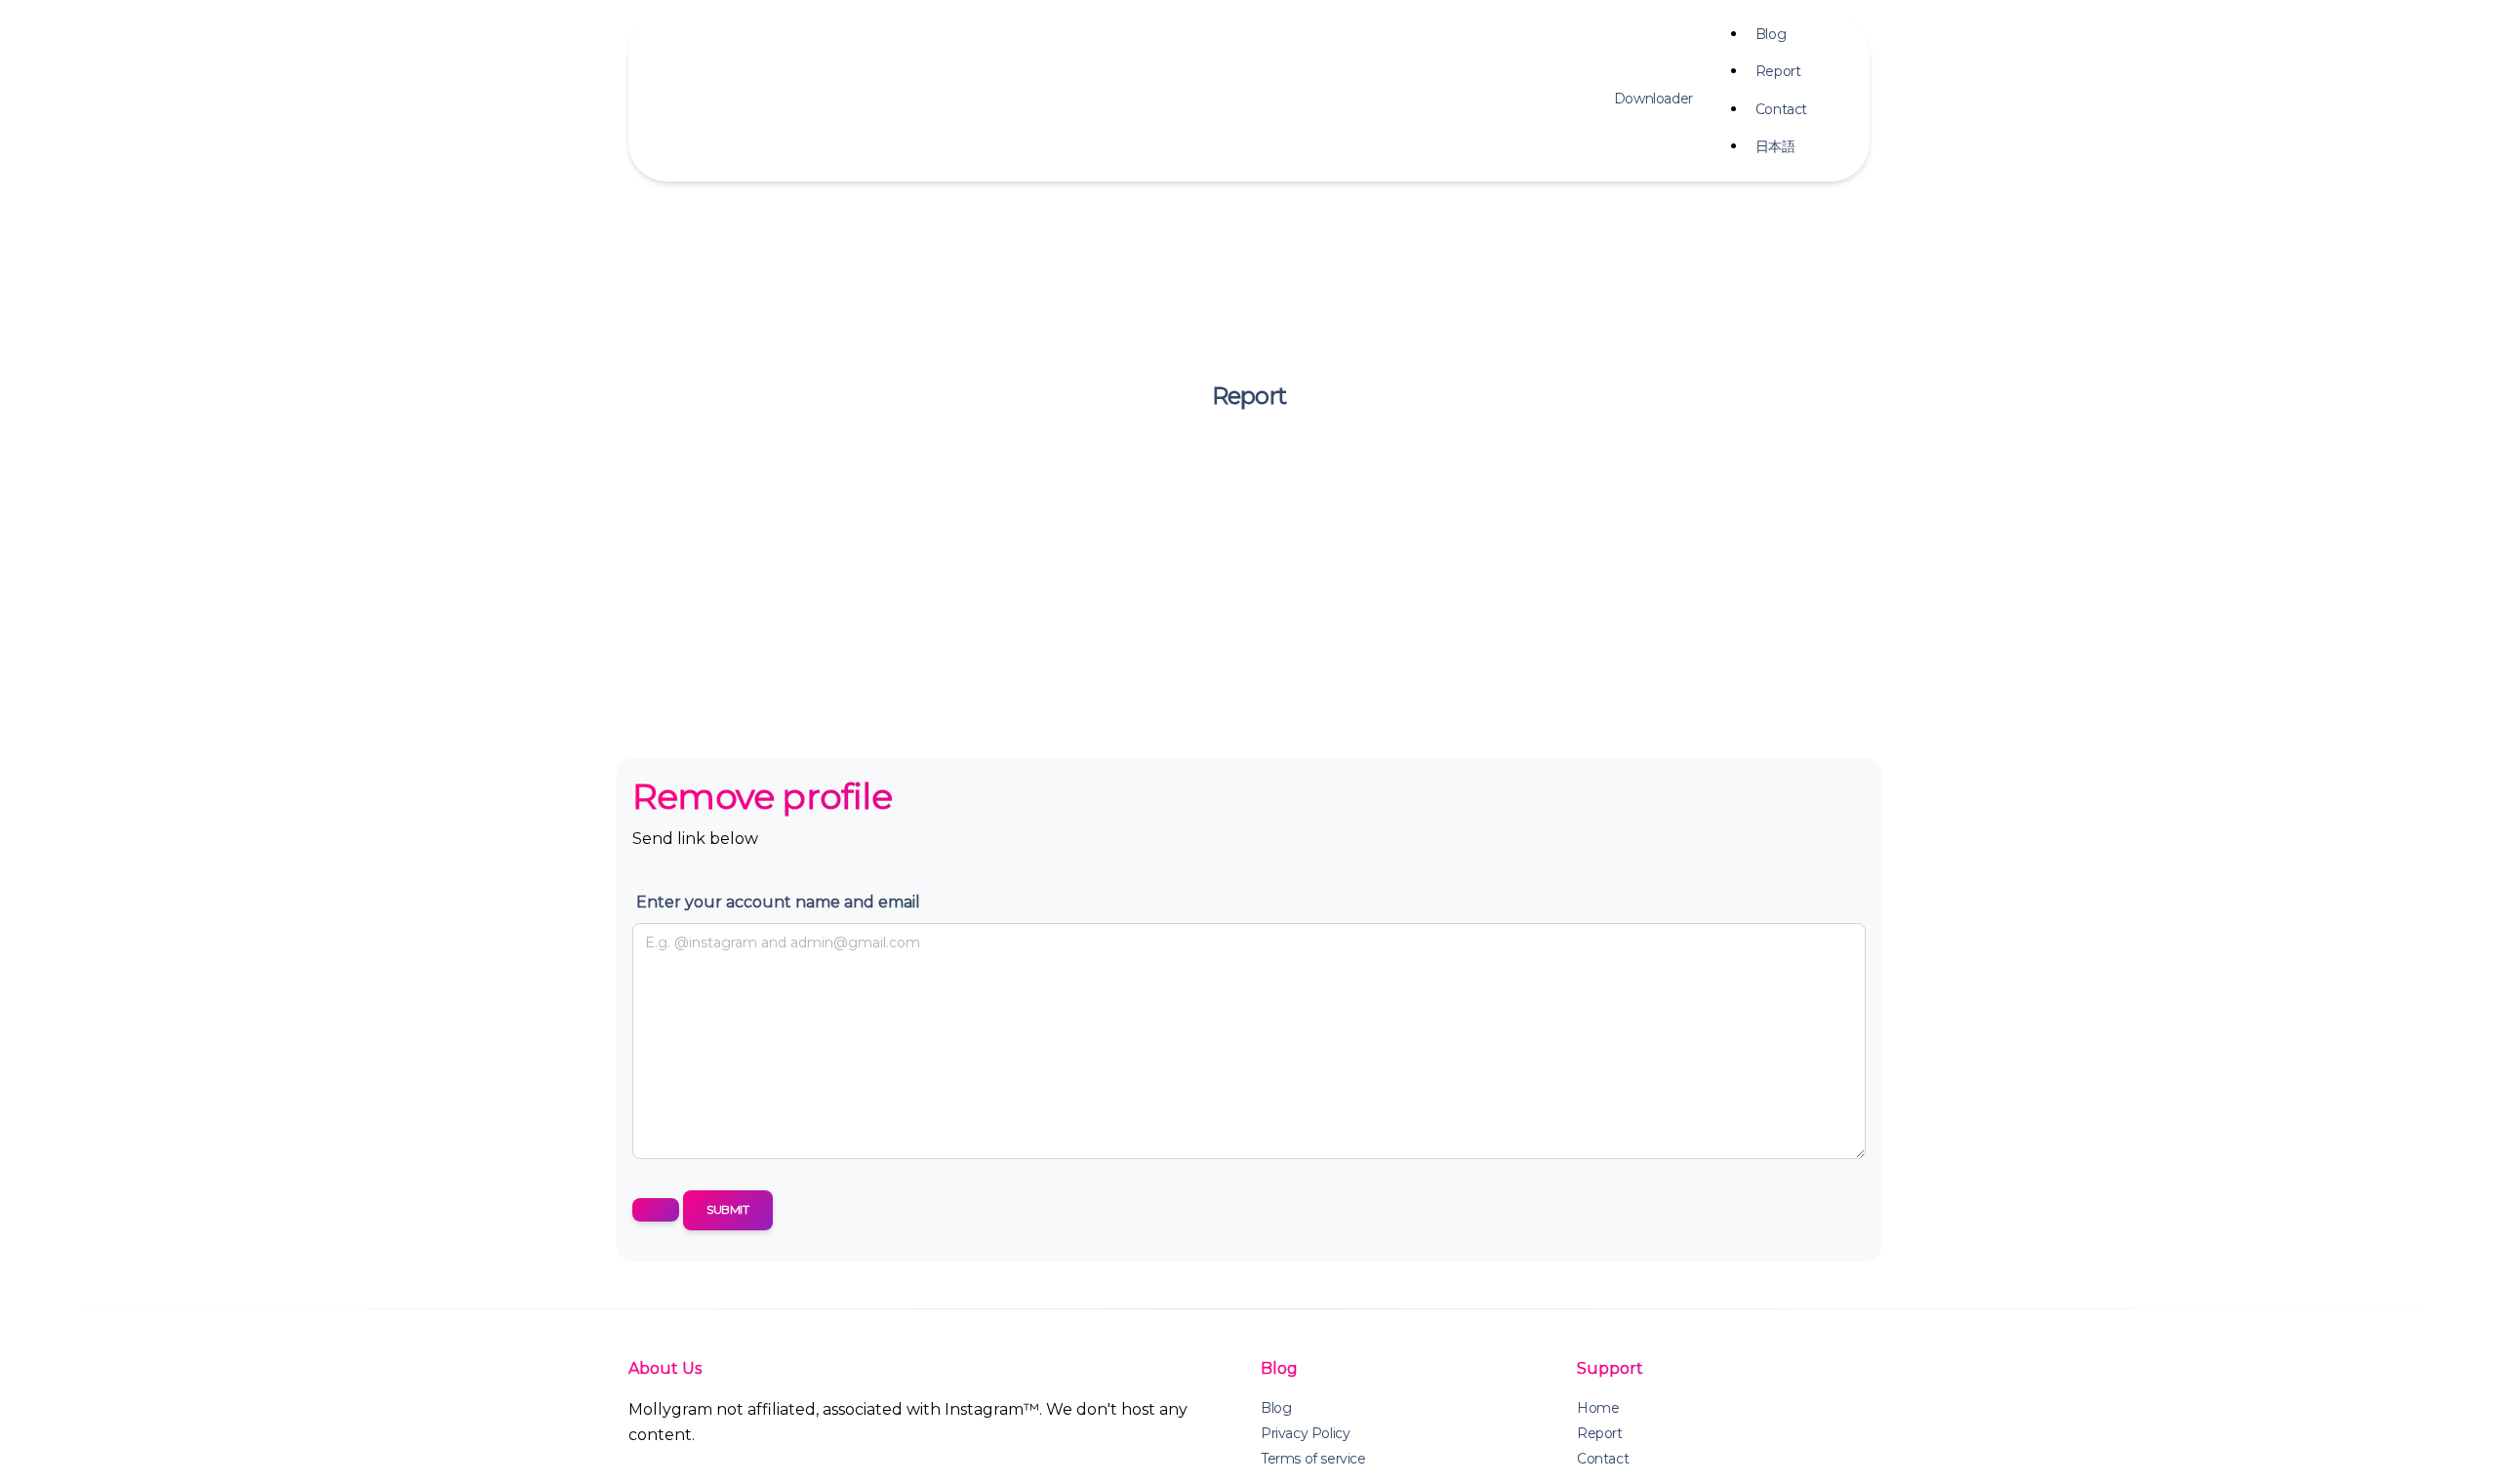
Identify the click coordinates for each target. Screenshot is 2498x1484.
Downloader (1653, 99)
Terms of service (1313, 1459)
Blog (1771, 34)
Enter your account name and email (778, 902)
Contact (1781, 109)
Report (1778, 71)
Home (1598, 1408)
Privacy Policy (1305, 1433)
